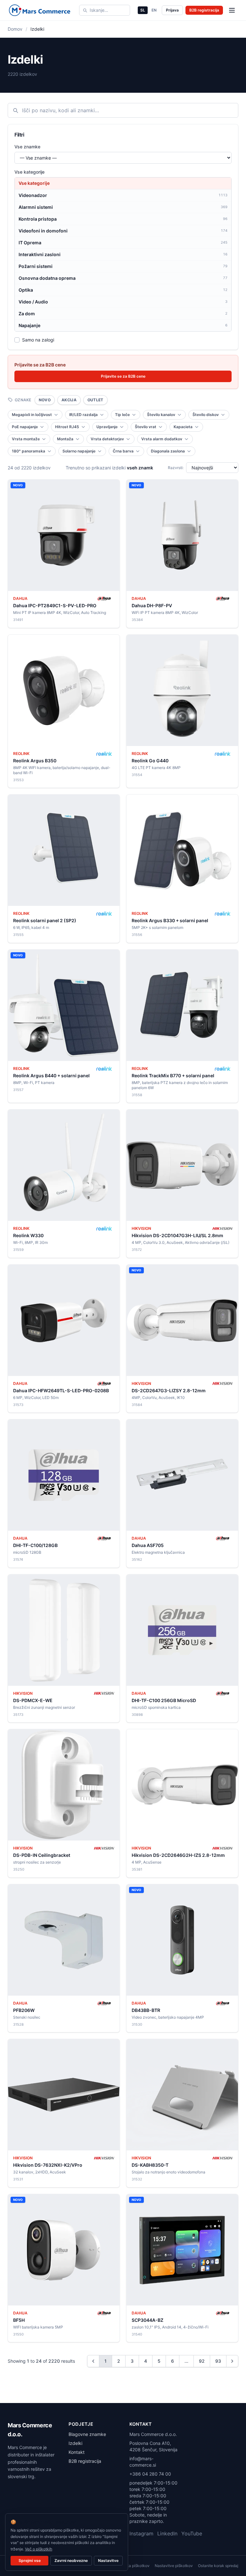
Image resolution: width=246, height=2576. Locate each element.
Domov (15, 29)
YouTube (192, 2533)
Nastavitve (108, 2560)
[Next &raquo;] (232, 2361)
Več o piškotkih (39, 2549)
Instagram (141, 2533)
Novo (45, 400)
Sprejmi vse (30, 2560)
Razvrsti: (176, 468)
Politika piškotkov (134, 2566)
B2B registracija (204, 10)
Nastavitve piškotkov (174, 2566)
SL (143, 10)
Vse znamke (27, 147)
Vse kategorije (29, 172)
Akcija (69, 400)
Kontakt (77, 2452)
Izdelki (75, 2443)
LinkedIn (167, 2533)
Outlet (95, 400)
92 (202, 2361)
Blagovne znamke (87, 2434)
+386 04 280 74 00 (150, 2474)
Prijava (172, 10)
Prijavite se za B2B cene (123, 376)
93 (218, 2361)
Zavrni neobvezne (71, 2560)
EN (154, 10)
